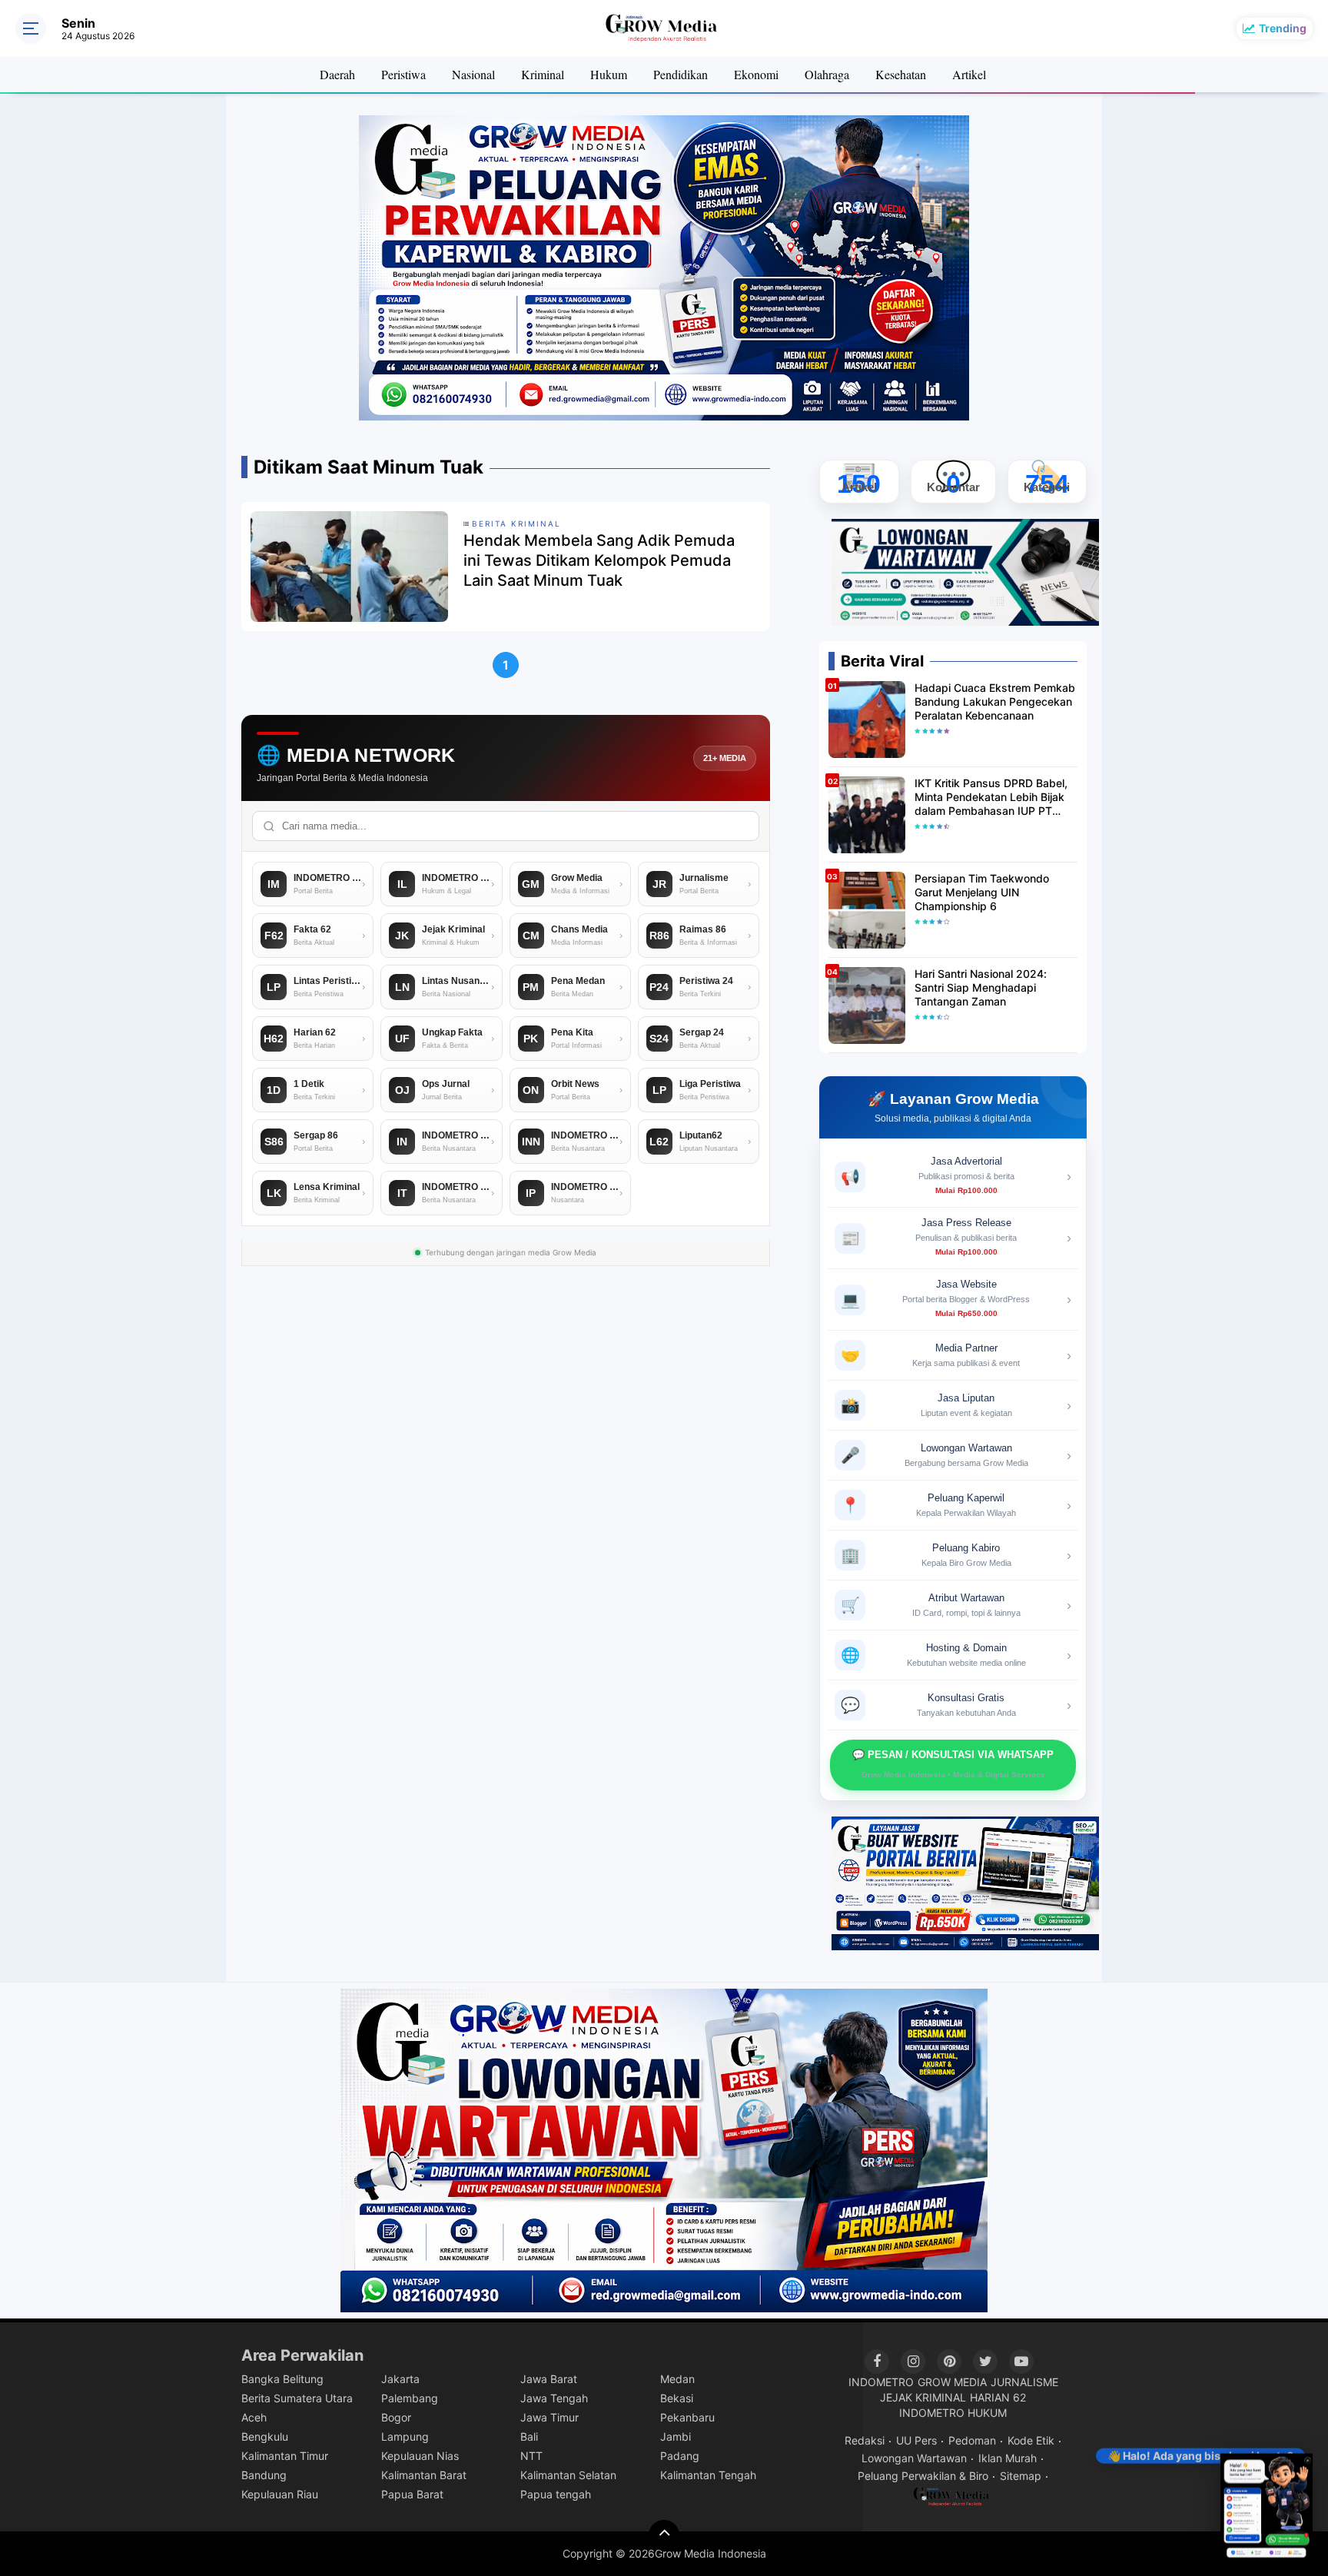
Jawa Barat (549, 2379)
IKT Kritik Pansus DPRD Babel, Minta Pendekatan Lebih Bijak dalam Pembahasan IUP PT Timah (991, 798)
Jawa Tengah (554, 2398)
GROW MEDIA (952, 2382)
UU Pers (916, 2440)
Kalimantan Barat (424, 2475)
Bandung (264, 2475)
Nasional (473, 74)
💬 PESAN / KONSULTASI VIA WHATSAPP (953, 1764)
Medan (677, 2379)
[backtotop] (664, 2535)
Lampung (405, 2436)
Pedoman (972, 2440)
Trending (1283, 28)
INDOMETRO (881, 2382)
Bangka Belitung (282, 2379)
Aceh (254, 2417)
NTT (531, 2456)
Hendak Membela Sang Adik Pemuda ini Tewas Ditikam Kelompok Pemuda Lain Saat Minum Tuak (599, 560)
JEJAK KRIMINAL (923, 2397)
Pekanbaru (687, 2417)
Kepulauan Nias (420, 2456)
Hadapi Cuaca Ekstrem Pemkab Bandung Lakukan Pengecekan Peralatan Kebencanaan (995, 701)
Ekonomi (756, 74)
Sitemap (1021, 2476)
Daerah (337, 74)
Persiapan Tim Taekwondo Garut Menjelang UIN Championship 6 (982, 892)
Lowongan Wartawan (914, 2458)
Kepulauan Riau (280, 2494)
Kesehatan (901, 74)
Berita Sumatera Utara (297, 2398)
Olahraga (827, 74)
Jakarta (400, 2379)
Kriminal (543, 74)
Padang (680, 2456)
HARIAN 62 (998, 2397)
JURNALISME (1024, 2382)
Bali (529, 2436)
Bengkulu (265, 2436)
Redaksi (865, 2440)
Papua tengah (556, 2494)
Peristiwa (403, 74)
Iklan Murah (1008, 2458)
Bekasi (677, 2398)
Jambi (676, 2436)
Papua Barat (412, 2494)
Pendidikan (681, 74)
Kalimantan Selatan (568, 2475)
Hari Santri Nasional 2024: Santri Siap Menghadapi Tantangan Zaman (981, 987)
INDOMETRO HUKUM (953, 2413)
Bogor (396, 2417)
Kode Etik (1031, 2440)
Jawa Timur (549, 2417)
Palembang (410, 2398)
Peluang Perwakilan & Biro (923, 2476)
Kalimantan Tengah (708, 2475)
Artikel (969, 74)
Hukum (609, 74)
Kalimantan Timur (285, 2456)
